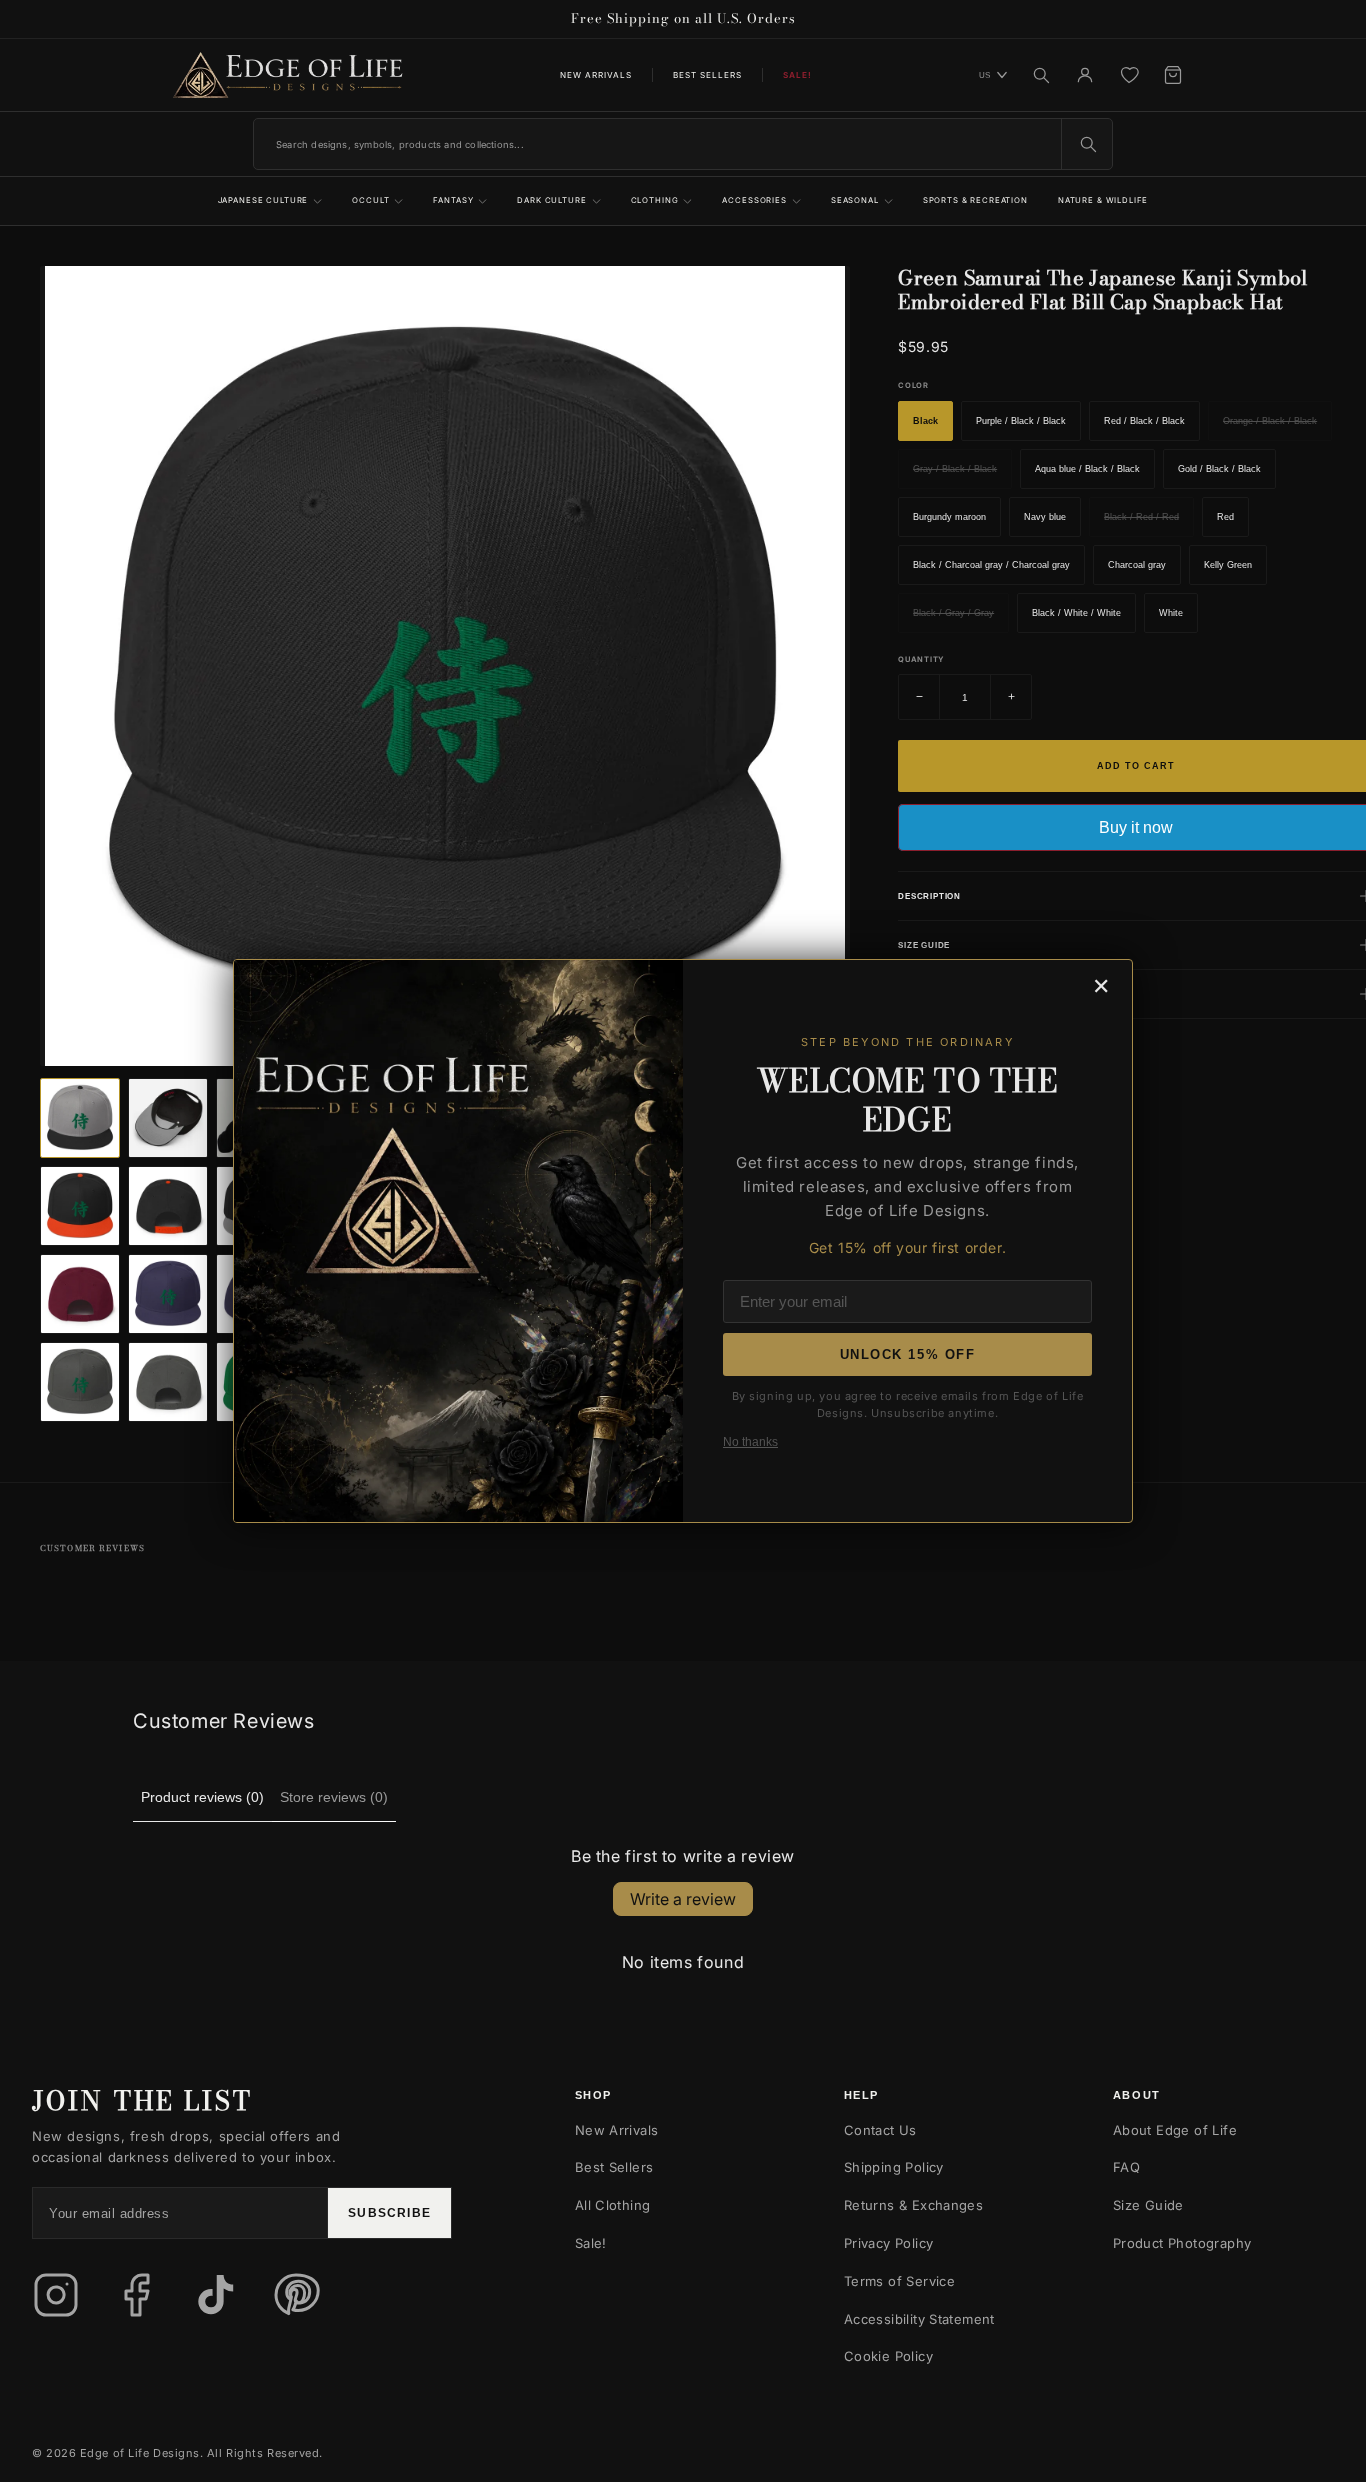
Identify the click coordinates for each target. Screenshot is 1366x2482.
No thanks (750, 1442)
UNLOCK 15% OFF (908, 1354)
